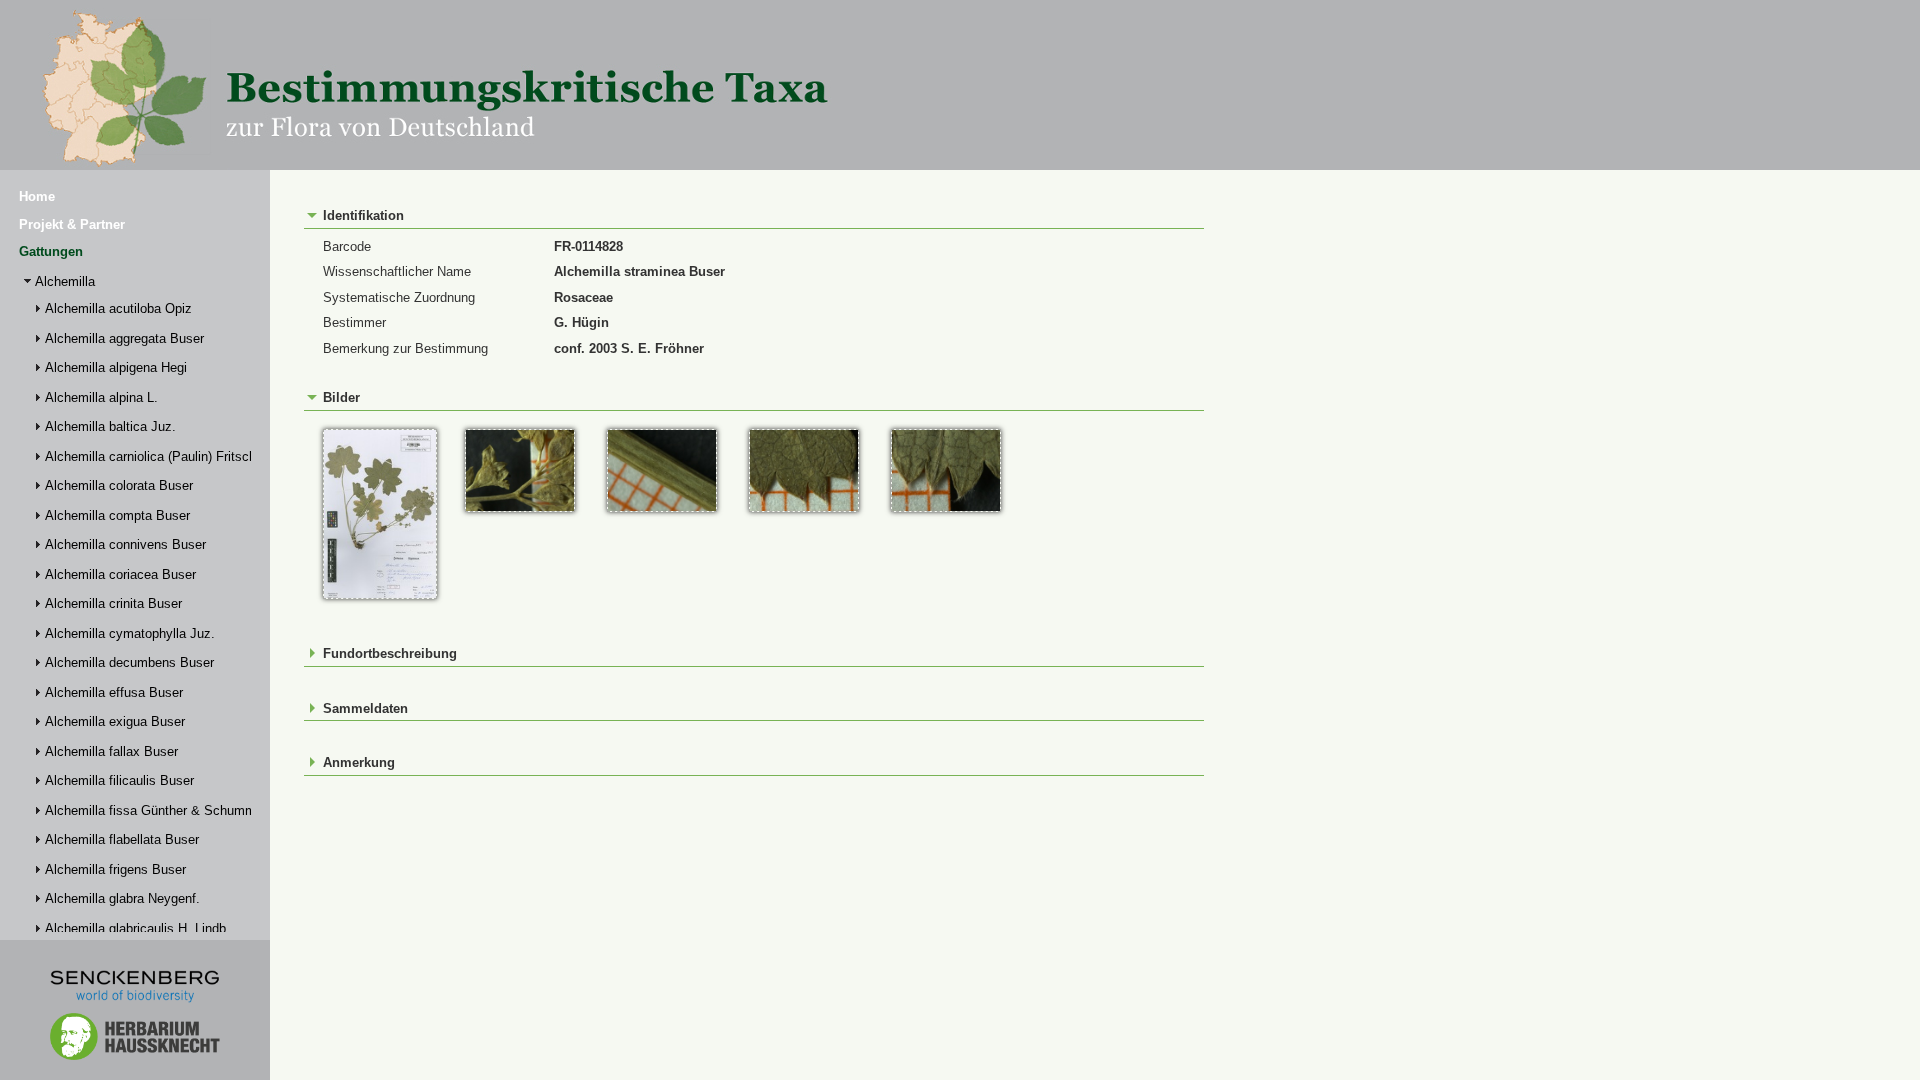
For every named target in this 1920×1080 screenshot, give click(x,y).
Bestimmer (354, 322)
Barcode (347, 246)
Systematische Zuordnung (399, 297)
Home (37, 196)
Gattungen (51, 251)
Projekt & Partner (72, 224)
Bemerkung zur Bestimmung (405, 348)
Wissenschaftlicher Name (397, 271)
